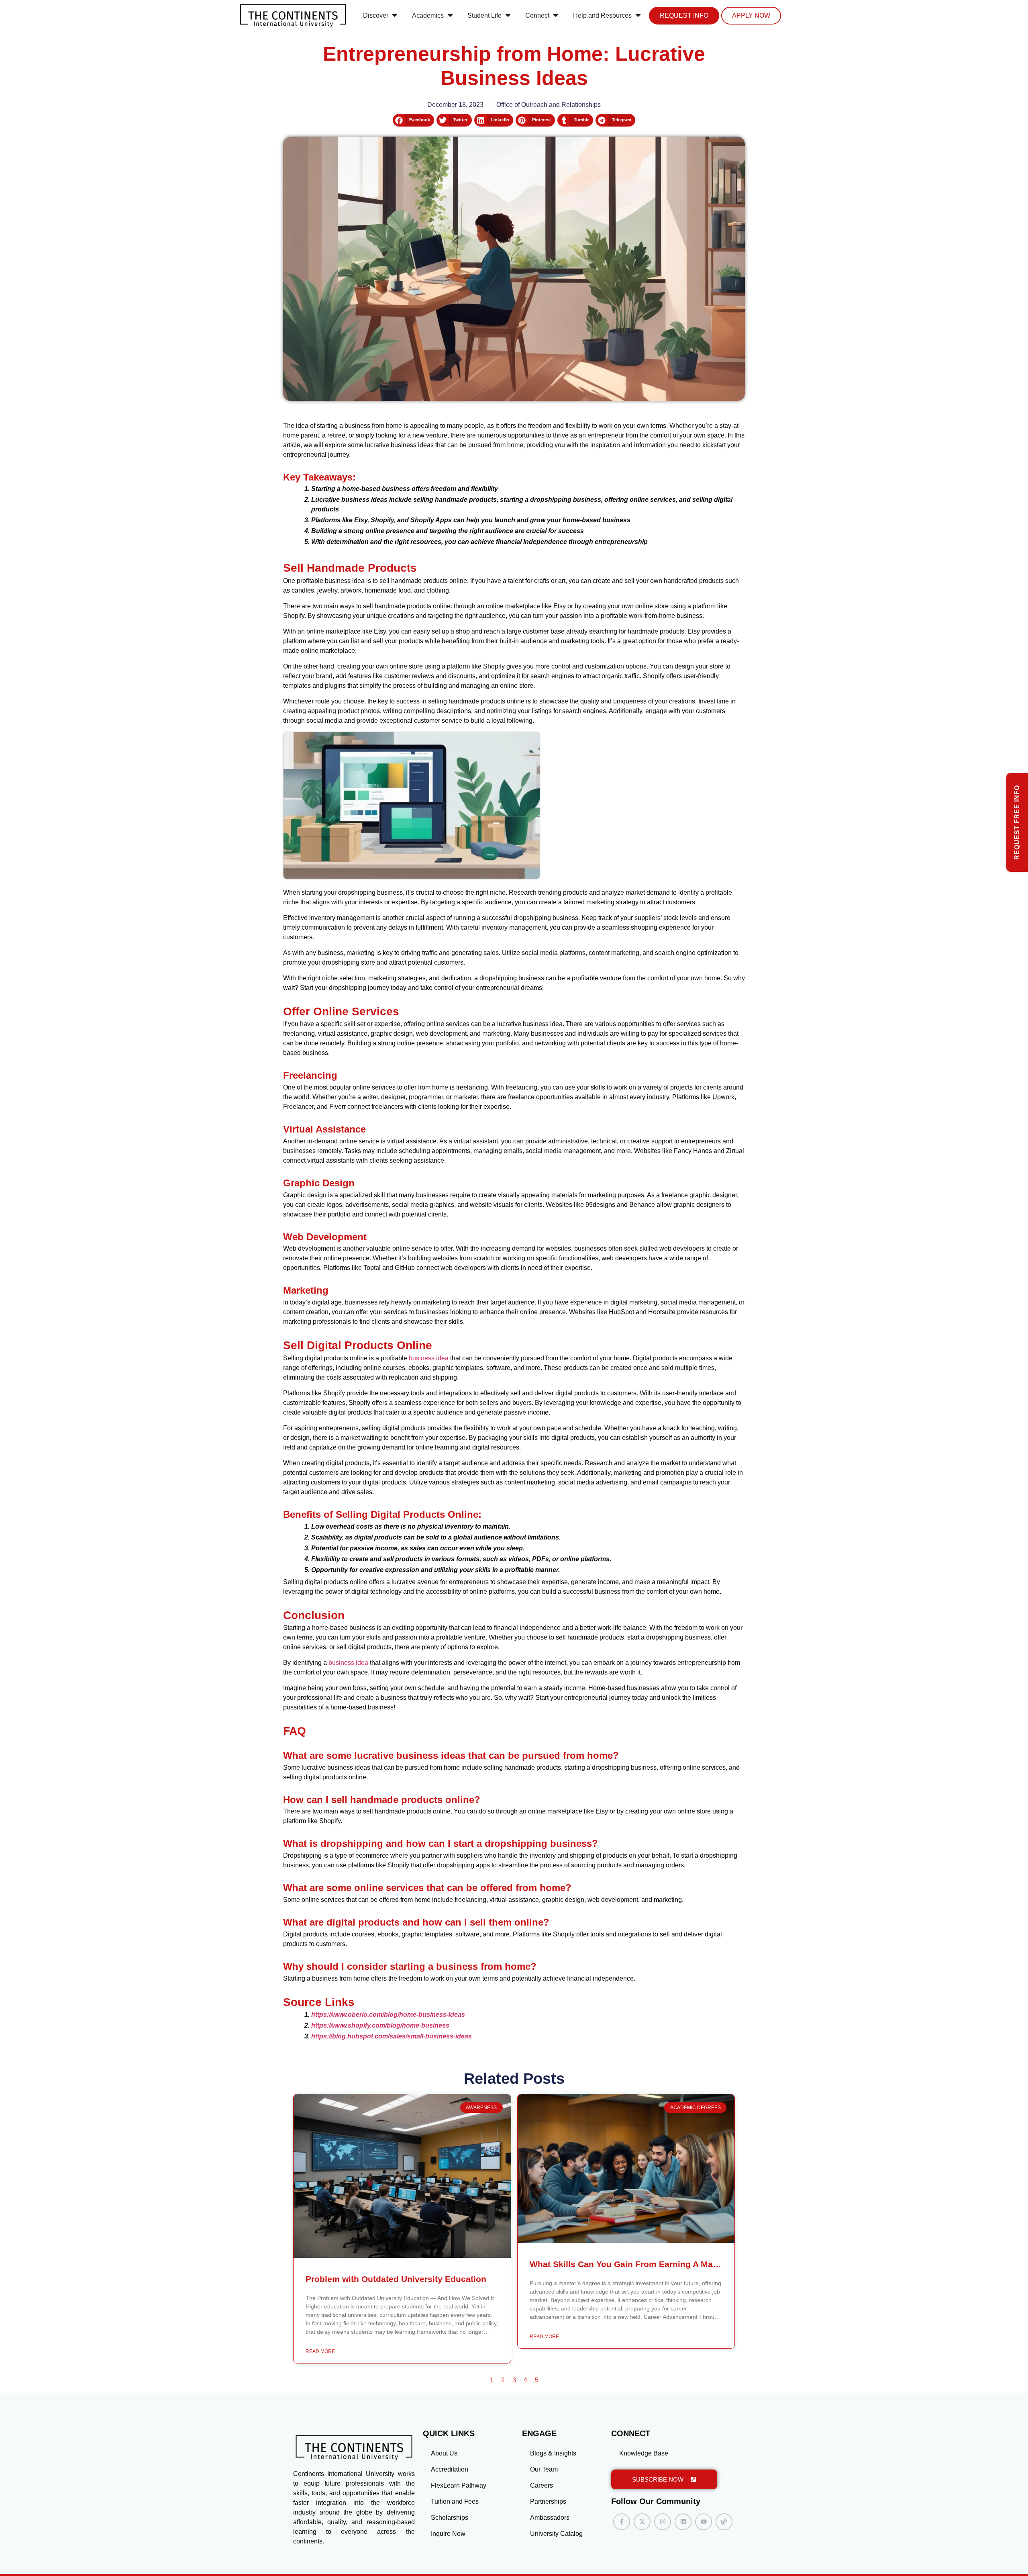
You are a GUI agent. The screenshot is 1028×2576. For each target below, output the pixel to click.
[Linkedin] (683, 2522)
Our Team (544, 2469)
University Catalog (556, 2534)
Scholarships (450, 2518)
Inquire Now (448, 2534)
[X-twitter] (642, 2522)
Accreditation (450, 2469)
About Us (444, 2453)
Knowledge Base (644, 2453)
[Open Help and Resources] (638, 16)
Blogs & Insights (553, 2453)
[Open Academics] (450, 16)
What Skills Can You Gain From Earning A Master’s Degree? (651, 2264)
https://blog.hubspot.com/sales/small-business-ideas (392, 2036)
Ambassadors (550, 2518)
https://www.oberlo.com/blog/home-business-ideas (388, 2015)
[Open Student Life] (508, 16)
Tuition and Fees (455, 2501)
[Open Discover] (395, 16)
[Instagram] (663, 2522)
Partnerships (548, 2501)
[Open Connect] (556, 16)
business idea (429, 1358)
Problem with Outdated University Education (396, 2279)
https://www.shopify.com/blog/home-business (380, 2025)
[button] (413, 120)
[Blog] (724, 2522)
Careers (542, 2485)
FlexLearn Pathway (459, 2485)
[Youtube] (704, 2522)
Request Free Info (1017, 822)
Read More (320, 2351)
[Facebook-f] (622, 2522)
